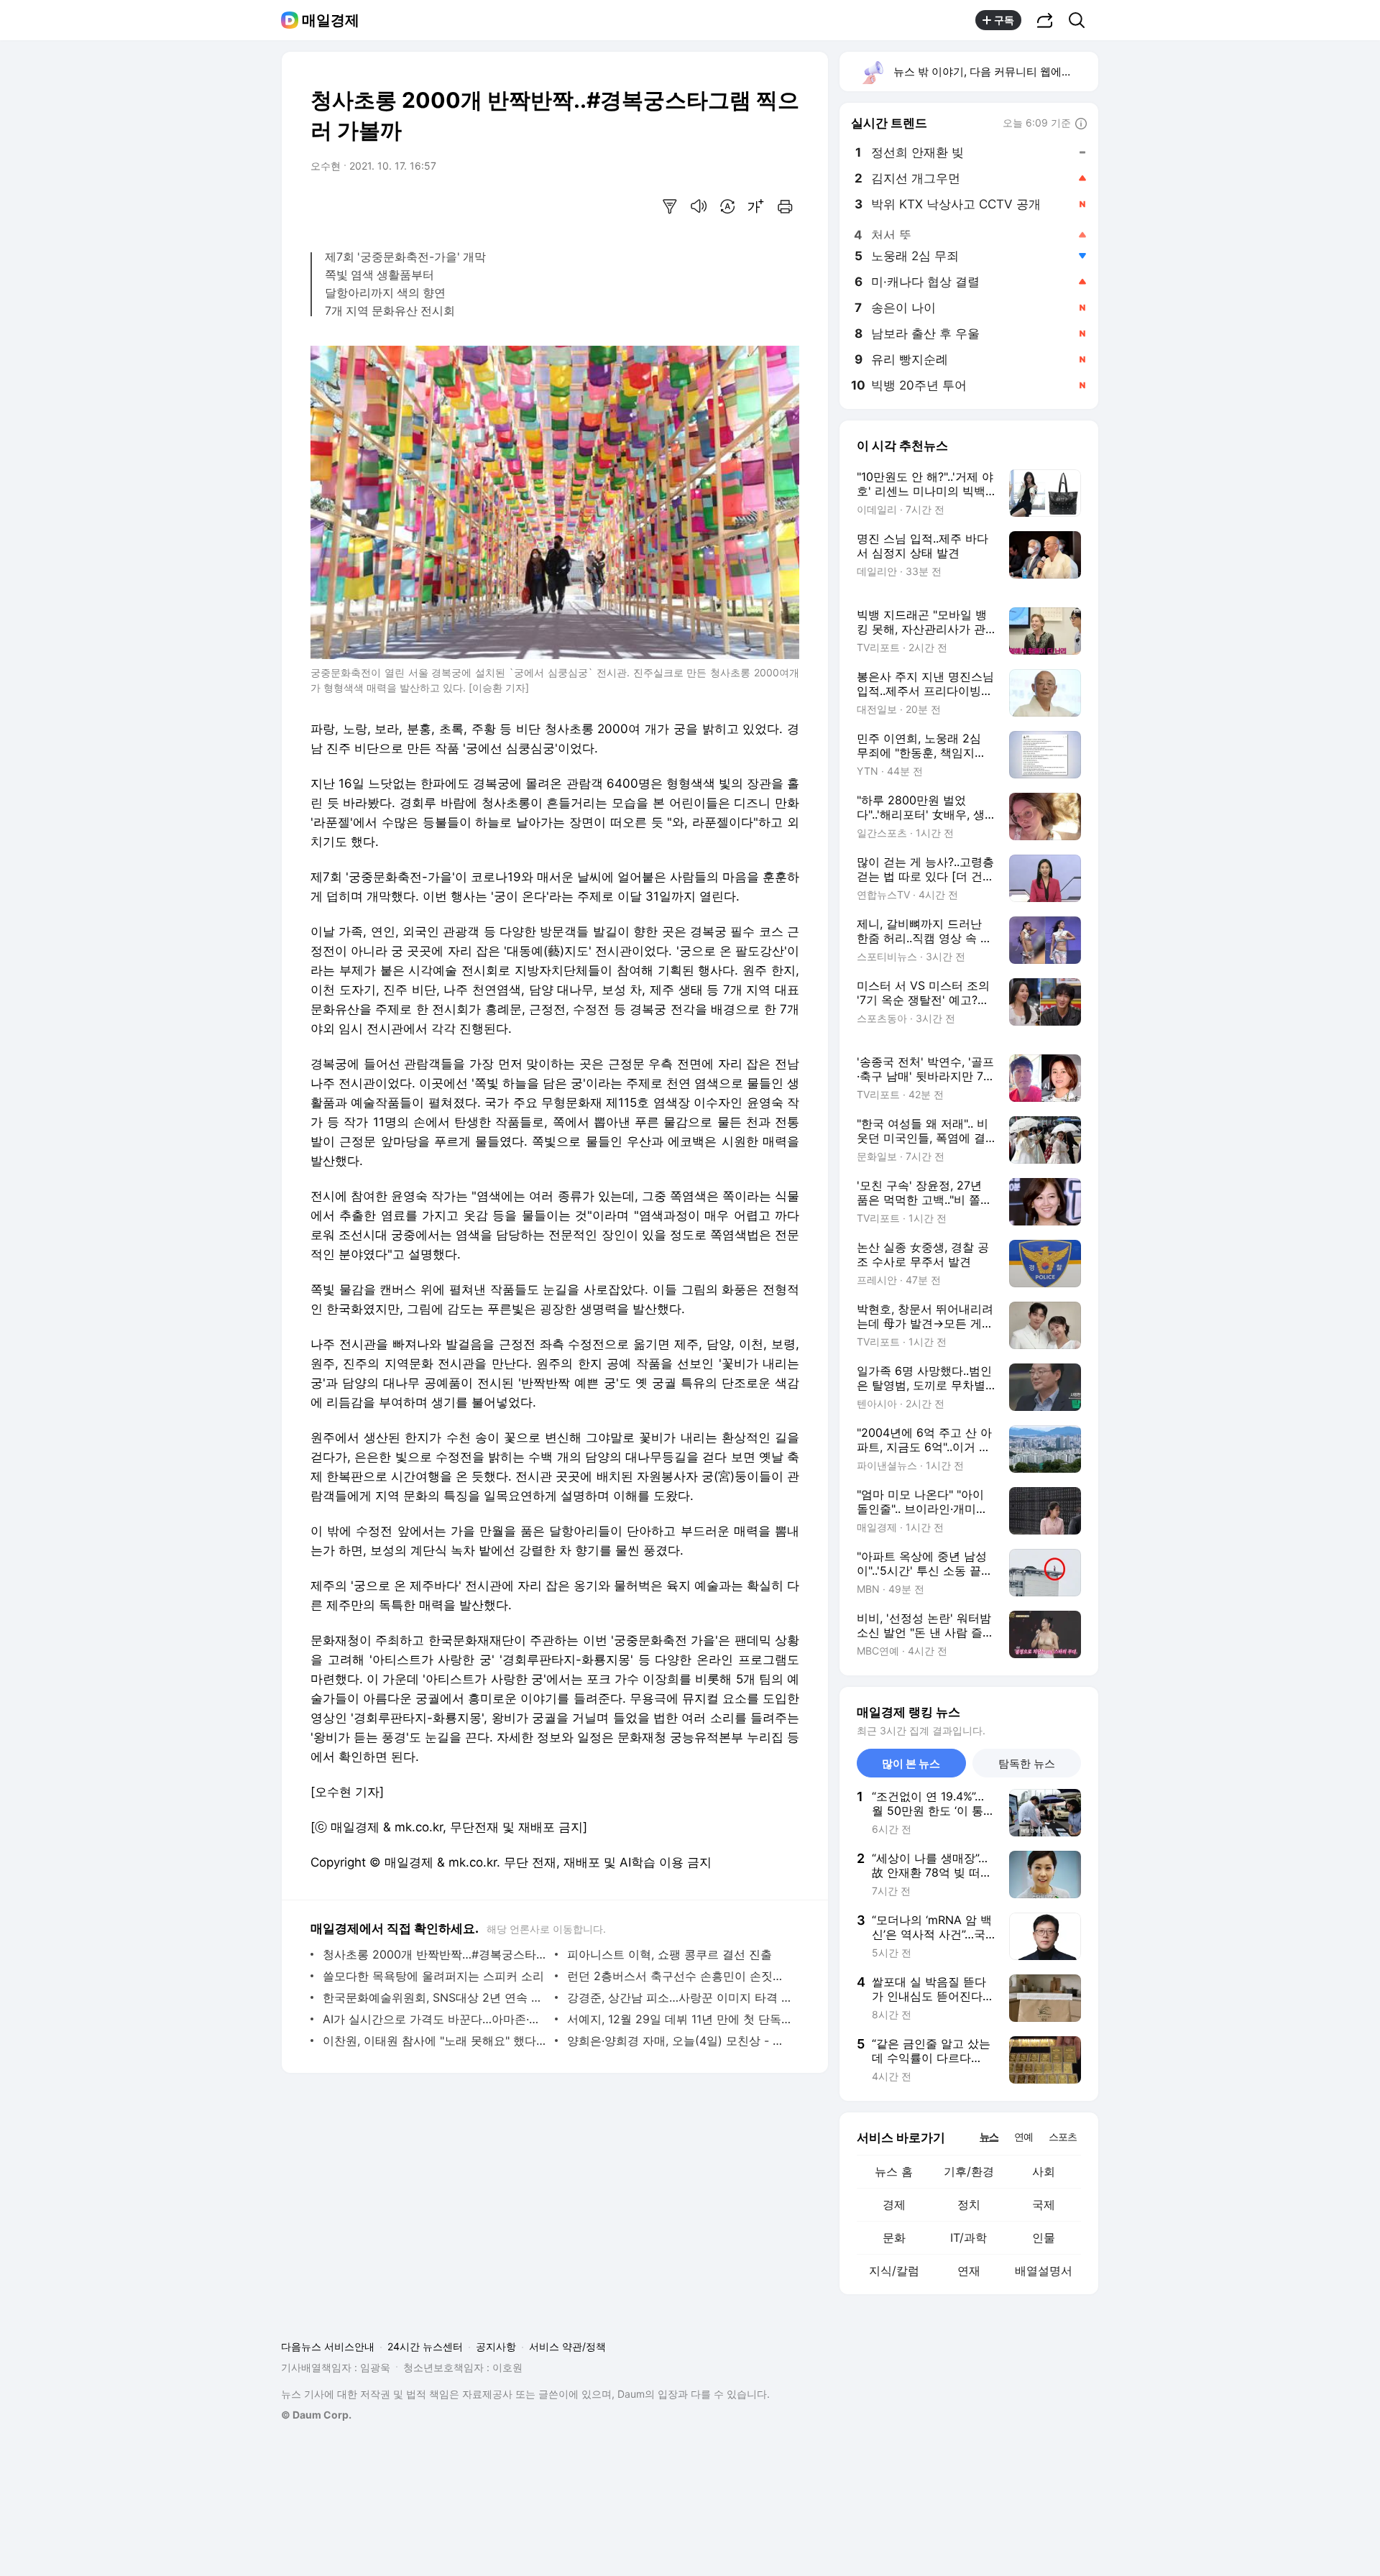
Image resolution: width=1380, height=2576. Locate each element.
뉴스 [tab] (989, 2136)
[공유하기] (1045, 20)
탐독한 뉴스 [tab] (1027, 1763)
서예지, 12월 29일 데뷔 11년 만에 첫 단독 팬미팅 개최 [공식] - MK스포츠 (680, 2019)
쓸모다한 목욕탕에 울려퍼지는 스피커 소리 (433, 1976)
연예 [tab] (1023, 2136)
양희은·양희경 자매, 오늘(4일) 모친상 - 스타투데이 (680, 2041)
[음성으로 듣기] (699, 206)
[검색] (1081, 20)
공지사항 (496, 2346)
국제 (1044, 2204)
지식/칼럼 (894, 2271)
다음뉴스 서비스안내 (328, 2346)
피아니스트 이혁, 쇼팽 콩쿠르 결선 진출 (670, 1954)
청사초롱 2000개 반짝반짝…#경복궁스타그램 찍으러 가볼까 (435, 1954)
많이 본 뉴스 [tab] (911, 1763)
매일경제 (331, 20)
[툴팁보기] (1081, 124)
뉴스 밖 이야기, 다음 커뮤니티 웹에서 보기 (995, 72)
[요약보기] (670, 206)
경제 (894, 2204)
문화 (894, 2237)
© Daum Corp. (316, 2415)
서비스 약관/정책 (567, 2346)
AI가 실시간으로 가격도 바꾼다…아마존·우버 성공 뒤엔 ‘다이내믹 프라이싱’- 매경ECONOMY (435, 2019)
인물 (1044, 2237)
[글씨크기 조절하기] (756, 206)
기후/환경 (969, 2171)
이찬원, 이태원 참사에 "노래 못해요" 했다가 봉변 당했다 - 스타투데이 (435, 2041)
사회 (1044, 2171)
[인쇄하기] (785, 206)
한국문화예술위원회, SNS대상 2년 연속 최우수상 (435, 1997)
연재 (969, 2271)
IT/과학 (969, 2237)
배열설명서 (1044, 2271)
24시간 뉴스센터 (425, 2346)
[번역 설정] (727, 206)
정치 (969, 2204)
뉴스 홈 (894, 2171)
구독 (1004, 20)
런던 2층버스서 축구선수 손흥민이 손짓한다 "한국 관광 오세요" (680, 1976)
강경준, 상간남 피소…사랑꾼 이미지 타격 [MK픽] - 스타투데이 (680, 1997)
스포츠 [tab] (1063, 2136)
